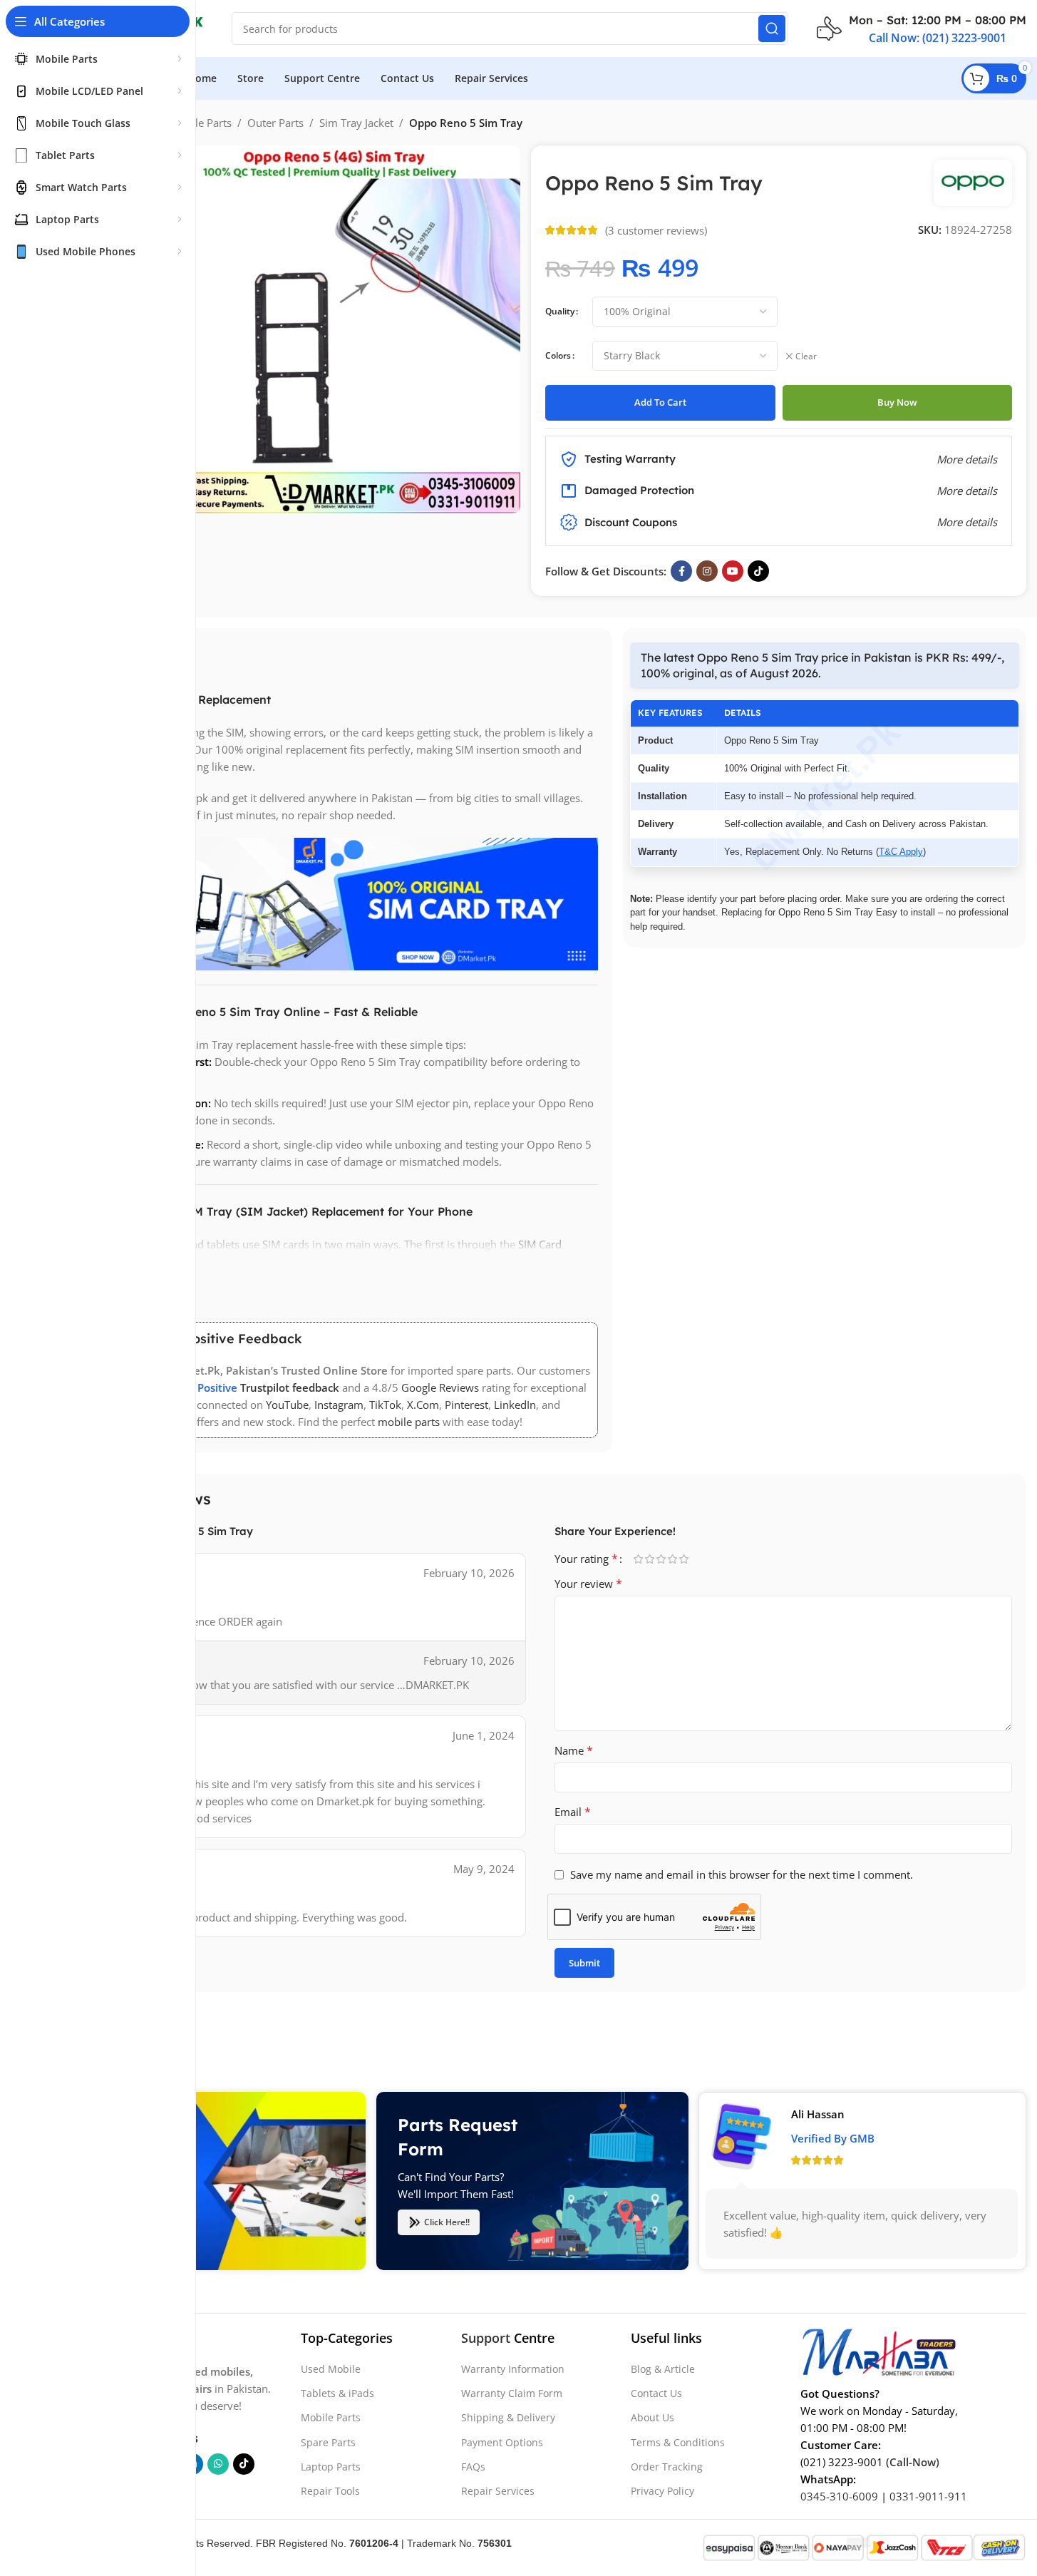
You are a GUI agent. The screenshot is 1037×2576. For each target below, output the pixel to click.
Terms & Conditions (678, 2442)
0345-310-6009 (839, 2496)
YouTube (287, 1405)
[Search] (772, 29)
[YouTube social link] (733, 571)
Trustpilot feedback (290, 1387)
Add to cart (660, 402)
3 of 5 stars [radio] (661, 1559)
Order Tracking (667, 2467)
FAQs (473, 2467)
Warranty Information (513, 2369)
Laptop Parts (331, 2467)
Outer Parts (275, 123)
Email (573, 1812)
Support (486, 2338)
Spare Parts (328, 2442)
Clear (806, 356)
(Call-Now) (913, 2462)
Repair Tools (330, 2491)
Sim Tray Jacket (356, 123)
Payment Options (502, 2442)
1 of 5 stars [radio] (639, 1559)
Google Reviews (440, 1387)
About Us (652, 2417)
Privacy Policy (662, 2491)
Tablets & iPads (337, 2393)
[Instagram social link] (707, 571)
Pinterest (466, 1405)
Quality (560, 311)
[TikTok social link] (758, 571)
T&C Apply (901, 852)
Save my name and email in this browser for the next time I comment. (742, 1874)
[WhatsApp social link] (218, 2464)
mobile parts (409, 1422)
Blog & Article (663, 2369)
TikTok (385, 1405)
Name (574, 1750)
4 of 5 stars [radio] (673, 1559)
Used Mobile (331, 2369)
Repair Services (498, 2491)
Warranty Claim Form (512, 2393)
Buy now (897, 402)
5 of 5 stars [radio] (684, 1559)
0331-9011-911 (928, 2496)
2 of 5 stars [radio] (650, 1559)
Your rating (586, 1559)
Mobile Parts (201, 123)
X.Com (423, 1405)
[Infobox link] (922, 29)
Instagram (339, 1405)
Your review (588, 1584)
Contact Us (656, 2393)
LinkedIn (515, 1405)
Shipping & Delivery (508, 2417)
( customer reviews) (656, 230)
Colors (558, 355)
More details (967, 522)
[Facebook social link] (681, 571)
